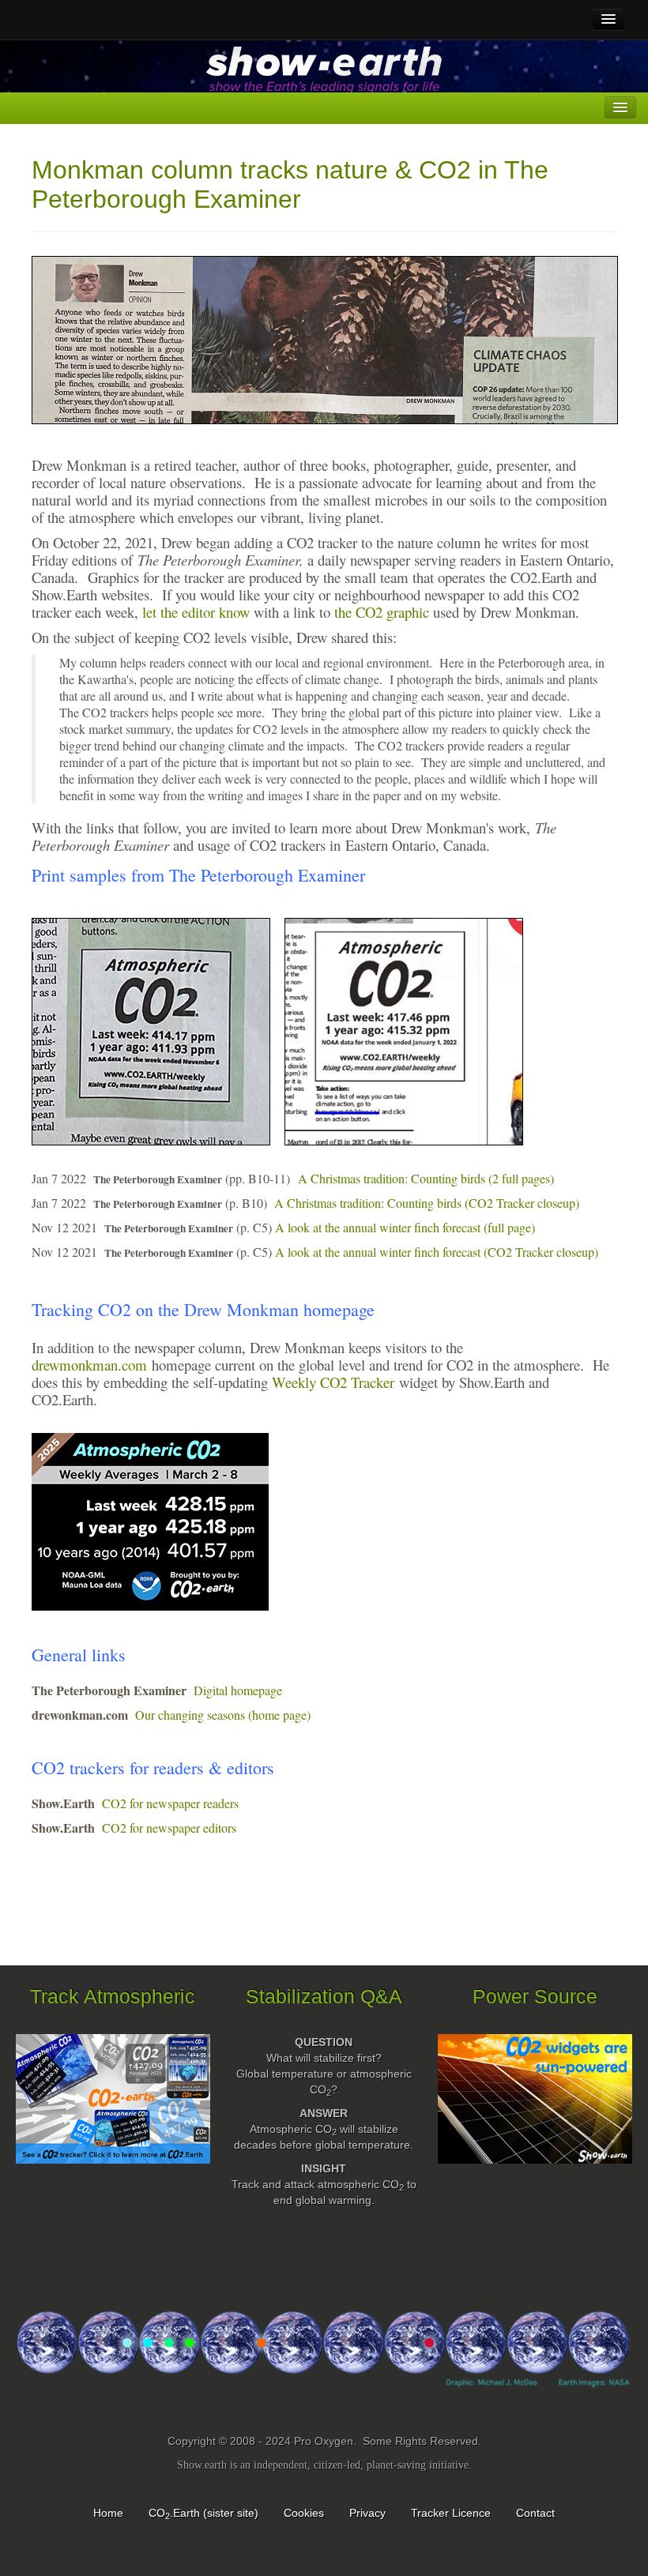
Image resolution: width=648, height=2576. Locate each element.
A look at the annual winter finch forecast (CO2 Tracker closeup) (437, 1252)
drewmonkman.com (89, 1365)
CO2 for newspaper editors (169, 1828)
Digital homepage (238, 1690)
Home (108, 2513)
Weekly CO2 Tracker (333, 1382)
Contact (535, 2513)
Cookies (304, 2513)
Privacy (367, 2513)
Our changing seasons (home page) (223, 1715)
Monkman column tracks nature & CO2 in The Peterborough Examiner (290, 184)
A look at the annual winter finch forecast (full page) (405, 1227)
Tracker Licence (451, 2513)
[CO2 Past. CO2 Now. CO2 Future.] (324, 2364)
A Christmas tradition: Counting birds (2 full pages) (426, 1178)
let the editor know (196, 612)
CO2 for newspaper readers (170, 1803)
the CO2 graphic (384, 612)
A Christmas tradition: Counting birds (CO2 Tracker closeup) (427, 1203)
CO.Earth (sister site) (203, 2513)
